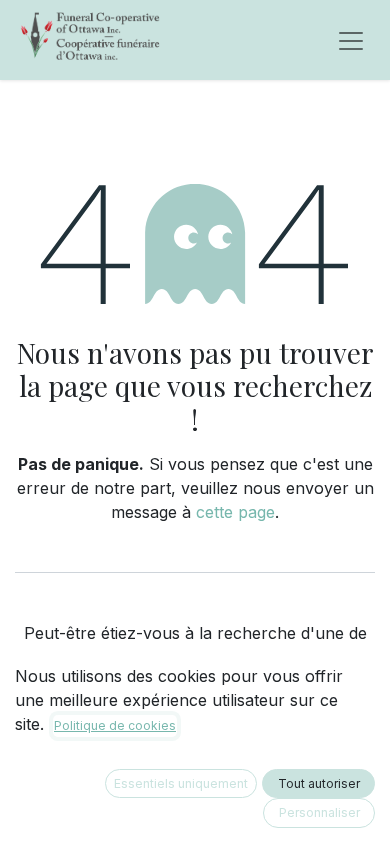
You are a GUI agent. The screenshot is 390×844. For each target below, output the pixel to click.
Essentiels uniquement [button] (181, 783)
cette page (235, 512)
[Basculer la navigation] (351, 40)
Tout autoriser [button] (319, 783)
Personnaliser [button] (319, 812)
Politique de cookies (115, 725)
